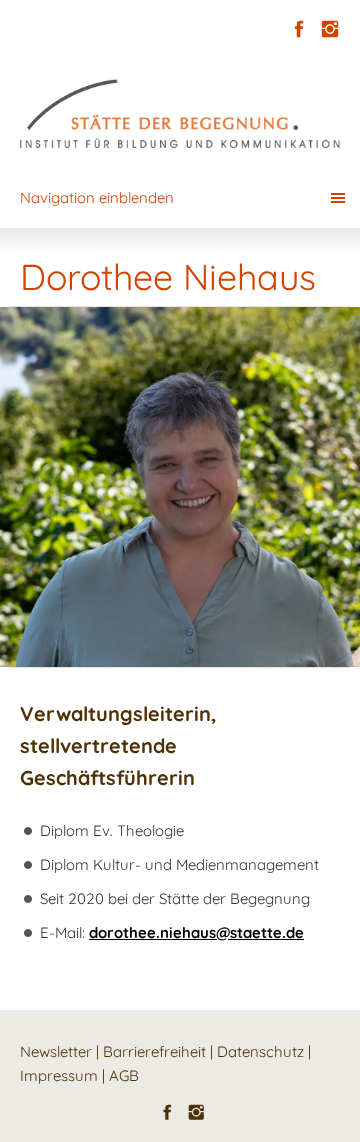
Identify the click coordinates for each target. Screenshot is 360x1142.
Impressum (59, 1075)
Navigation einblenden (97, 197)
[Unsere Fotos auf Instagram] (329, 29)
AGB (124, 1075)
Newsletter (56, 1051)
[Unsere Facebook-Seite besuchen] (298, 29)
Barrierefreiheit (154, 1051)
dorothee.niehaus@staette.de (196, 932)
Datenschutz (260, 1051)
